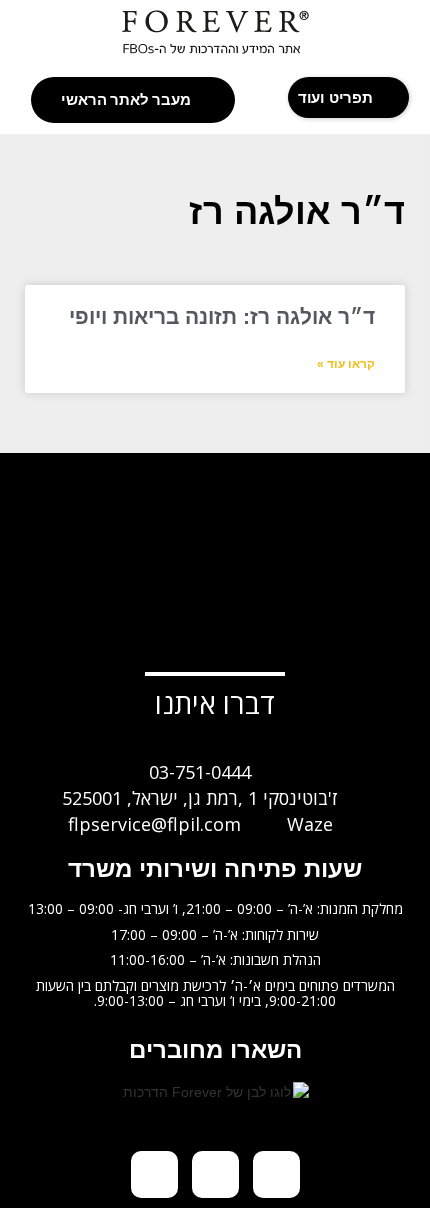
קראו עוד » (346, 364)
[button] (348, 97)
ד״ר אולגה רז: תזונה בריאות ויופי (222, 316)
